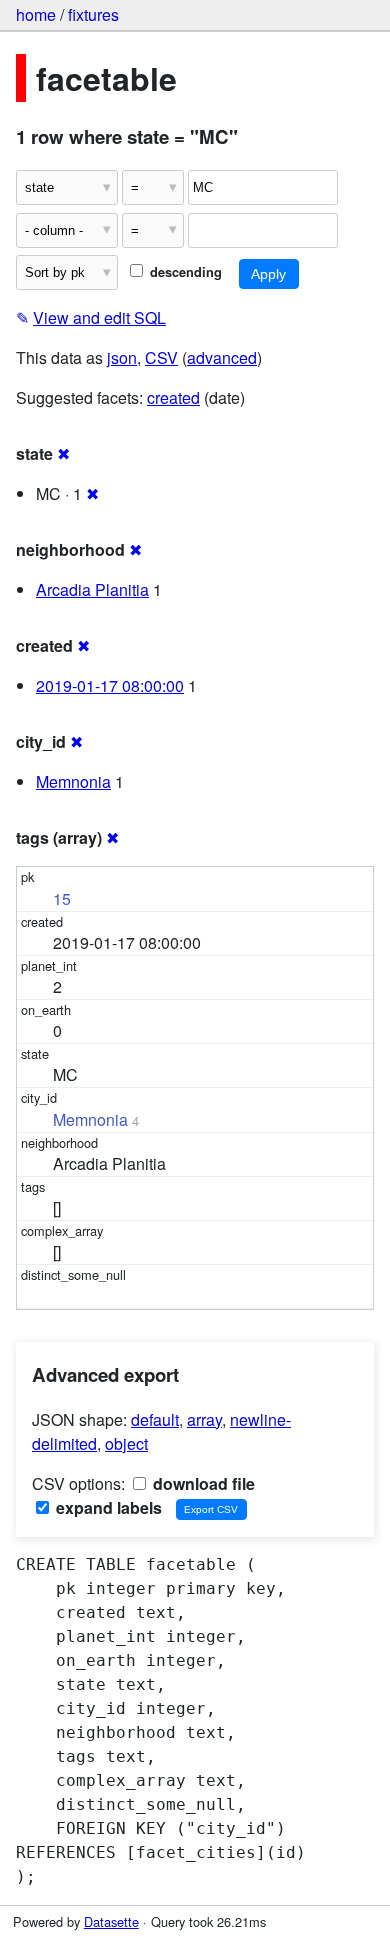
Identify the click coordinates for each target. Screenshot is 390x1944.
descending (184, 272)
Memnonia (73, 781)
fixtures (93, 14)
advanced (222, 357)
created (173, 397)
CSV (161, 357)
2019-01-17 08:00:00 (110, 685)
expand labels (107, 1507)
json (122, 357)
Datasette (111, 1921)
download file (202, 1483)
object (126, 1443)
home (36, 14)
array (204, 1419)
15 (62, 898)
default (155, 1419)
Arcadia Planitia (92, 589)
